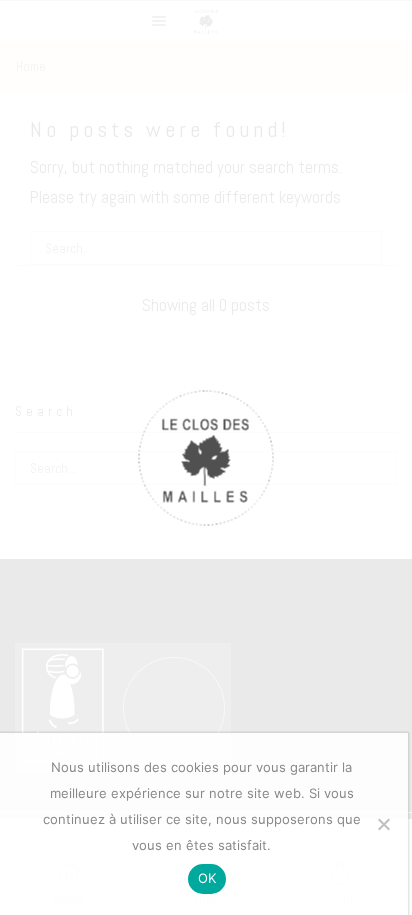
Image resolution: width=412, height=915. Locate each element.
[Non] (383, 824)
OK (207, 878)
